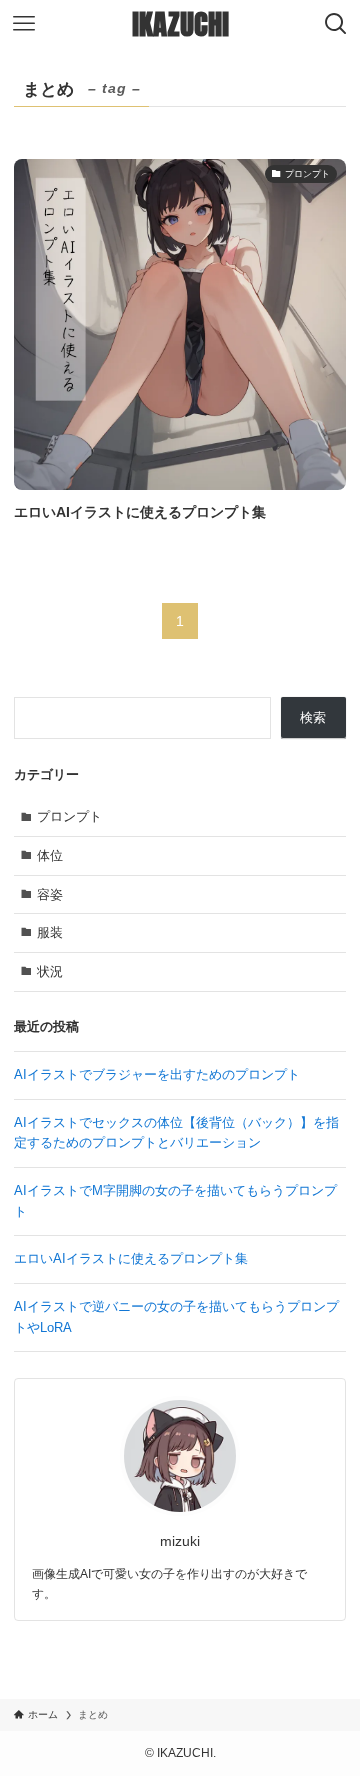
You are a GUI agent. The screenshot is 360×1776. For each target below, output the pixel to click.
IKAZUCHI (180, 24)
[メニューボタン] (24, 24)
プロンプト (69, 816)
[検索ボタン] (336, 24)
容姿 (50, 894)
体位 (50, 855)
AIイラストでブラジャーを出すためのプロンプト (157, 1074)
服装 (50, 932)
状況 (50, 971)
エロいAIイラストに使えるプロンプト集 (131, 1258)
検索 (313, 717)
